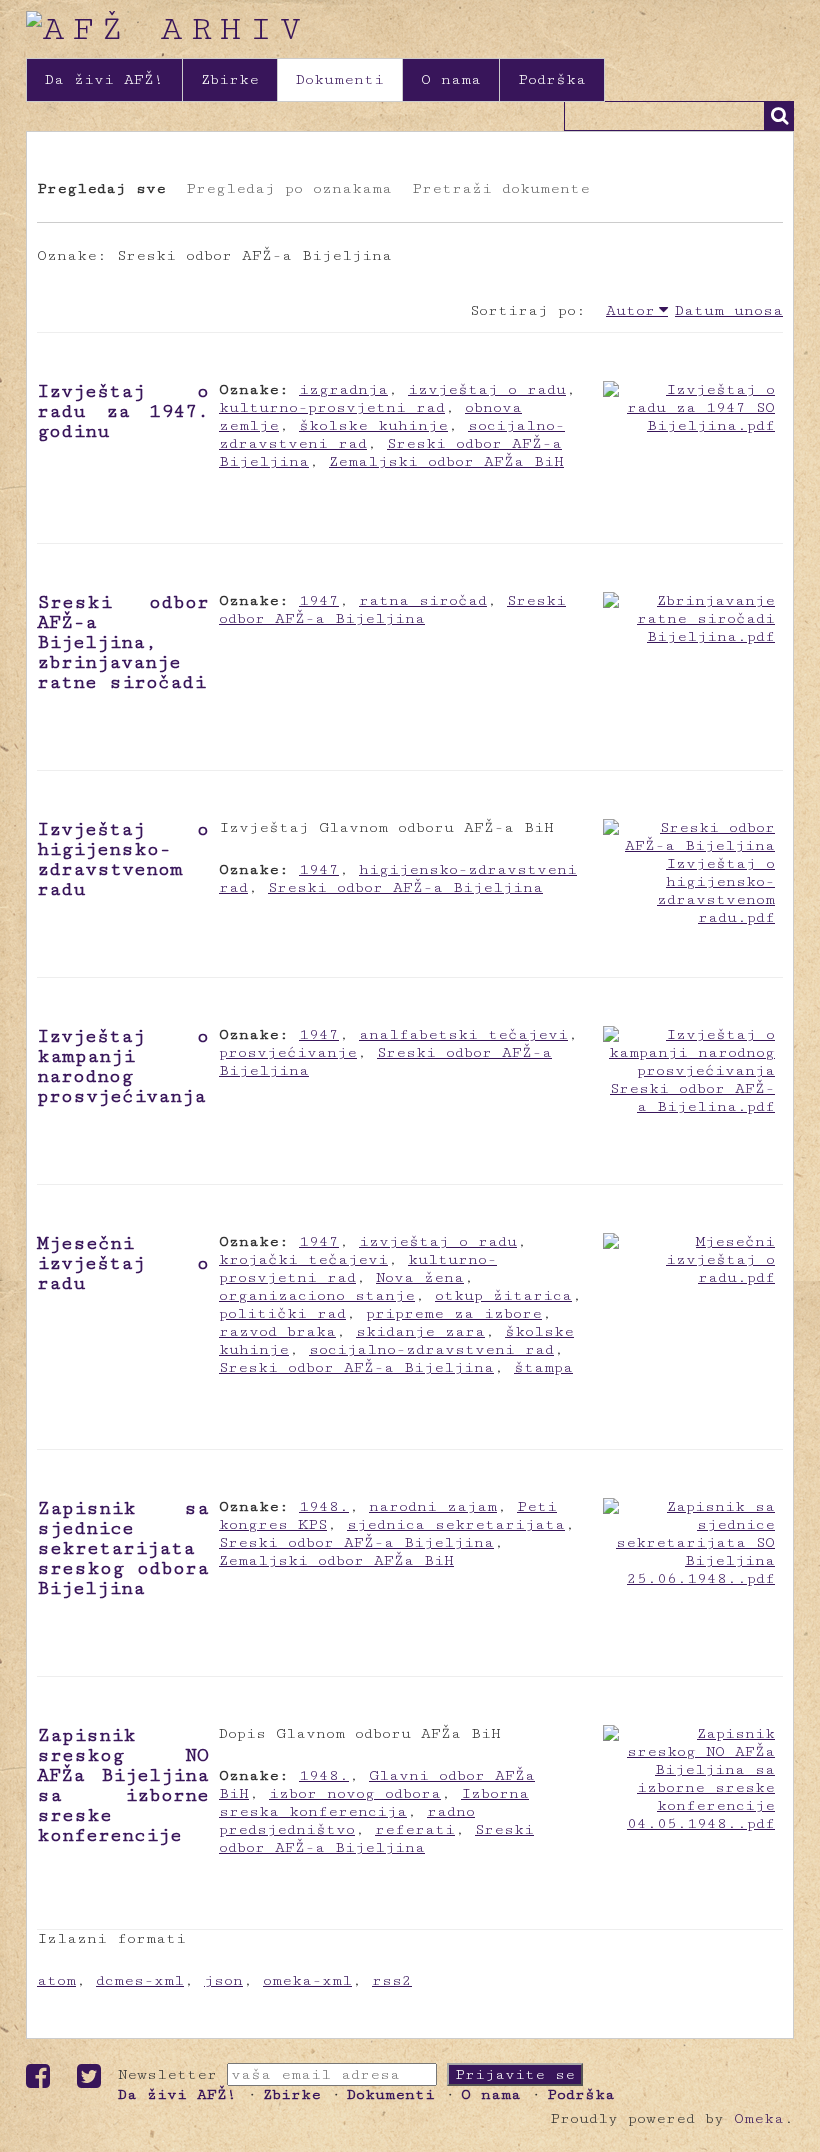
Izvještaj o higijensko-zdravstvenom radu (123, 859)
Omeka (759, 2118)
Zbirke (230, 79)
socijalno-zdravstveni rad (431, 1349)
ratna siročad (423, 600)
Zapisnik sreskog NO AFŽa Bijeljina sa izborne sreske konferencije (123, 1785)
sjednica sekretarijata (456, 1524)
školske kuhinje (373, 425)
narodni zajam (433, 1506)
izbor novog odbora (355, 1793)
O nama (451, 79)
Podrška (552, 79)
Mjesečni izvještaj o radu (123, 1263)
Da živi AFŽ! (104, 79)
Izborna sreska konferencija (374, 1802)
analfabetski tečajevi (463, 1034)
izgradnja (343, 389)
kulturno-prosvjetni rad (332, 407)
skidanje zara (420, 1331)
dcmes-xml (140, 1980)
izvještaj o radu (487, 389)
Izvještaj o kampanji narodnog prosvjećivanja (123, 1066)
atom (56, 1980)
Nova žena (420, 1277)
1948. (324, 1506)
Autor (630, 310)
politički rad (282, 1313)
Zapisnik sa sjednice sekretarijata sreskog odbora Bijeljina (123, 1548)
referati (415, 1829)
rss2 (392, 1980)
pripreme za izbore (454, 1313)
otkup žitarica (503, 1295)
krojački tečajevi (303, 1259)
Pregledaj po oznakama (289, 188)
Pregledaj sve (101, 188)
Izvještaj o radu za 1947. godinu (123, 411)
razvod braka (277, 1331)
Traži (779, 116)
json (223, 1980)
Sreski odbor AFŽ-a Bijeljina (392, 609)
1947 (319, 600)
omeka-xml (307, 1980)
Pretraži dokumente (501, 188)
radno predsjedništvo (347, 1820)
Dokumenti (340, 79)
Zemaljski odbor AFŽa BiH (446, 461)
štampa (543, 1367)
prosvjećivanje (288, 1052)
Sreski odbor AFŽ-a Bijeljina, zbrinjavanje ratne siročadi (123, 642)
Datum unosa (729, 310)
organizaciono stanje (317, 1295)
